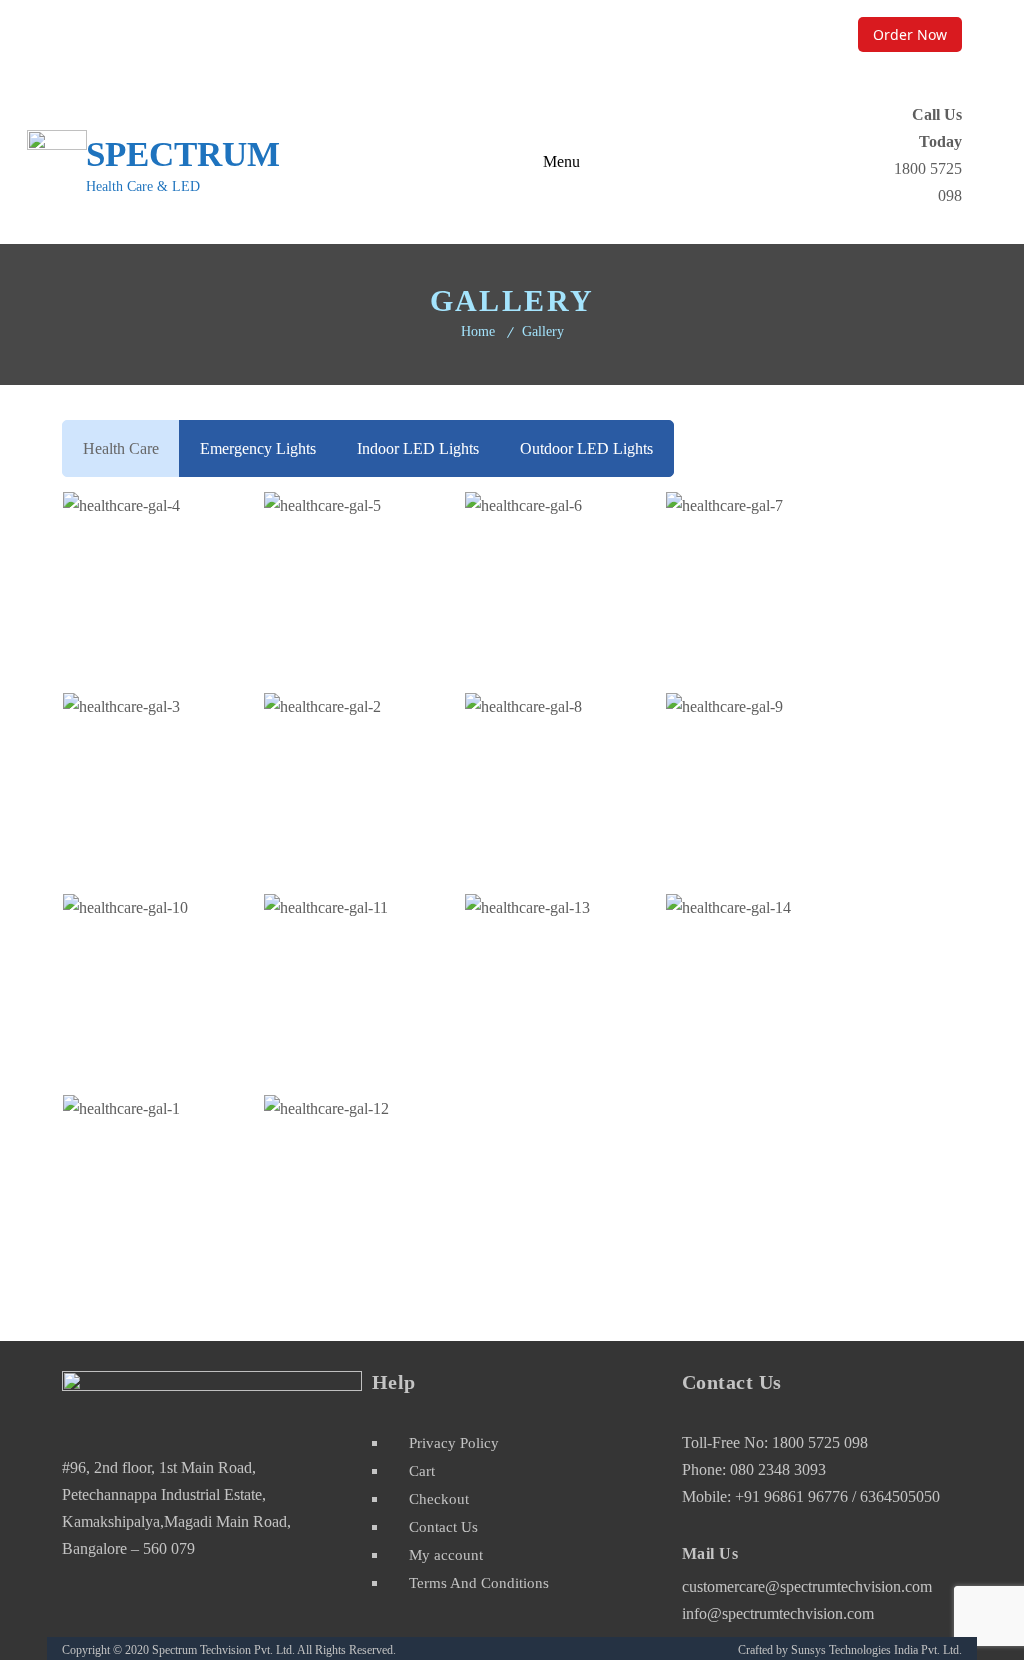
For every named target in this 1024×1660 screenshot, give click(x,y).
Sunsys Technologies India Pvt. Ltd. (876, 1650)
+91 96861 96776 (793, 1496)
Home (478, 331)
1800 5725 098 (820, 1442)
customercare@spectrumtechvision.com (711, 34)
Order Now (910, 34)
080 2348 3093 (778, 1469)
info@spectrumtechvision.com (778, 1613)
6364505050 (900, 1496)
